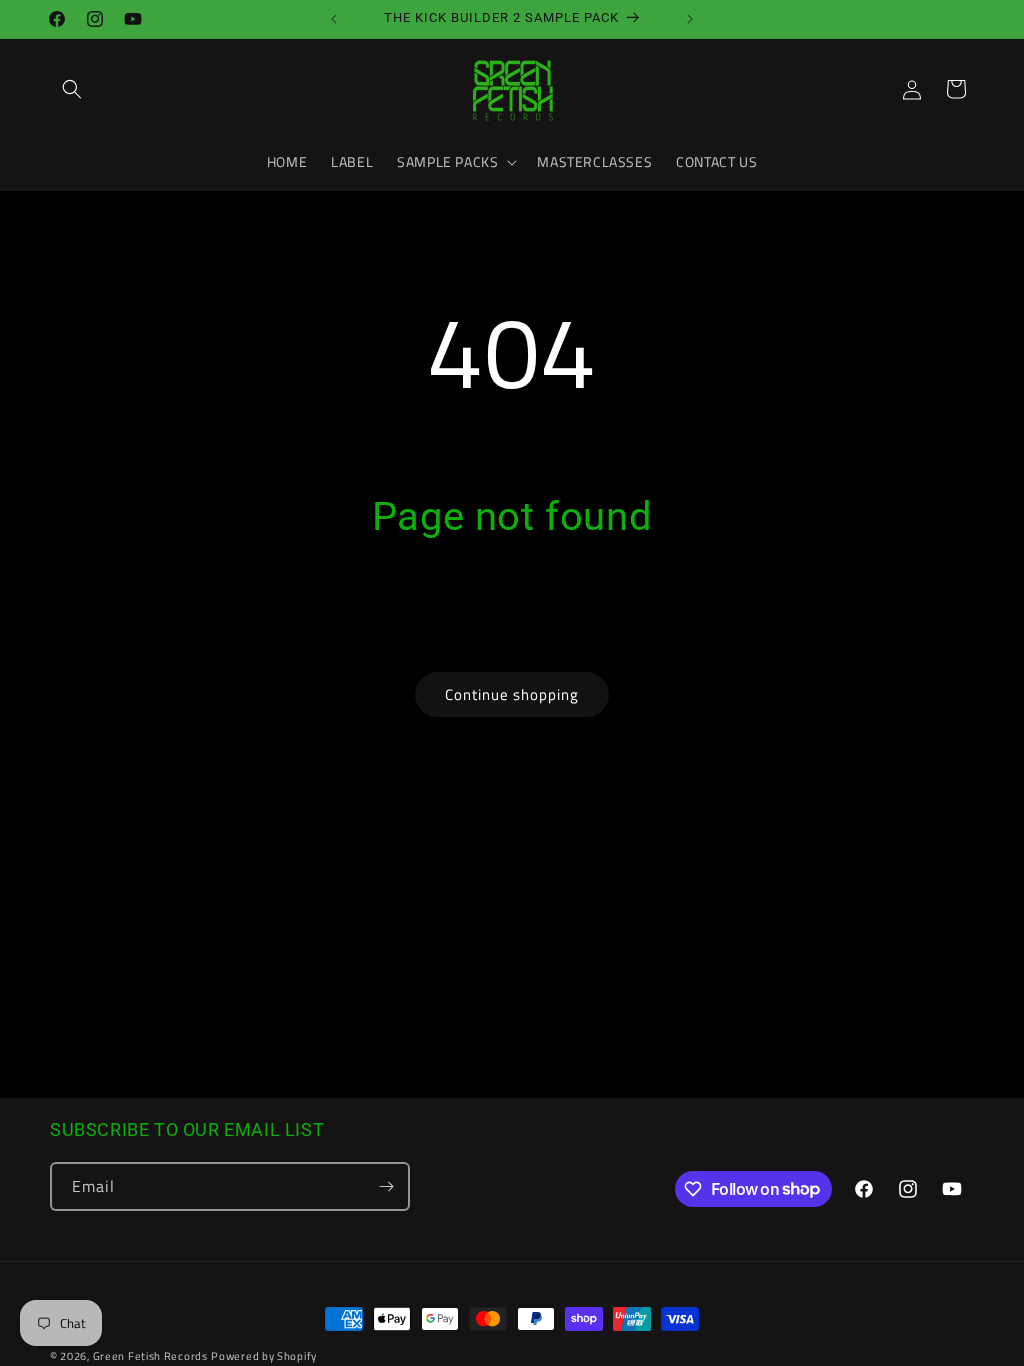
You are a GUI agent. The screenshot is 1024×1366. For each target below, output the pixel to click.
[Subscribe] (386, 1186)
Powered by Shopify (264, 1356)
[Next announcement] (690, 19)
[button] (72, 89)
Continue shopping (512, 694)
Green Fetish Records (150, 1356)
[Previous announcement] (334, 19)
